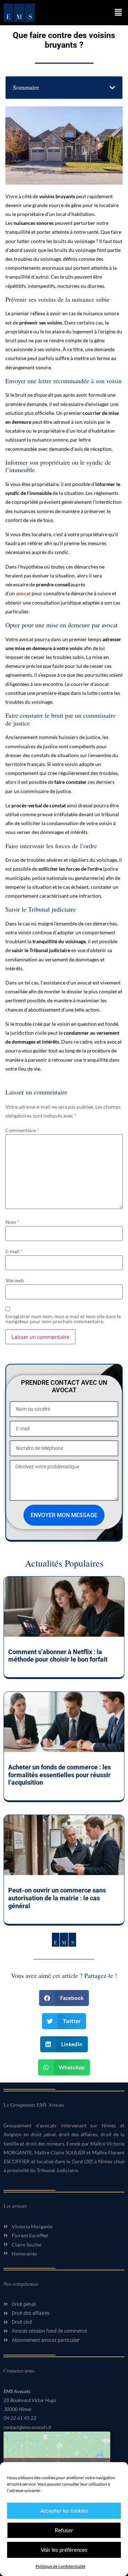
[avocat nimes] (19, 13)
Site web (15, 1281)
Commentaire (22, 1130)
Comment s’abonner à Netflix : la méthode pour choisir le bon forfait (58, 1656)
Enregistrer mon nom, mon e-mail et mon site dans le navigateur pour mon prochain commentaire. (63, 1319)
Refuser (64, 2530)
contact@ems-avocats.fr (28, 2427)
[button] (118, 13)
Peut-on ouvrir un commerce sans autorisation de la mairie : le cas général (57, 1898)
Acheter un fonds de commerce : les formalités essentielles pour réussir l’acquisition (60, 1775)
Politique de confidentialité (60, 2566)
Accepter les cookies (64, 2511)
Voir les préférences (64, 2550)
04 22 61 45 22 (20, 2418)
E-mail (14, 1251)
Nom (12, 1222)
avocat (23, 593)
